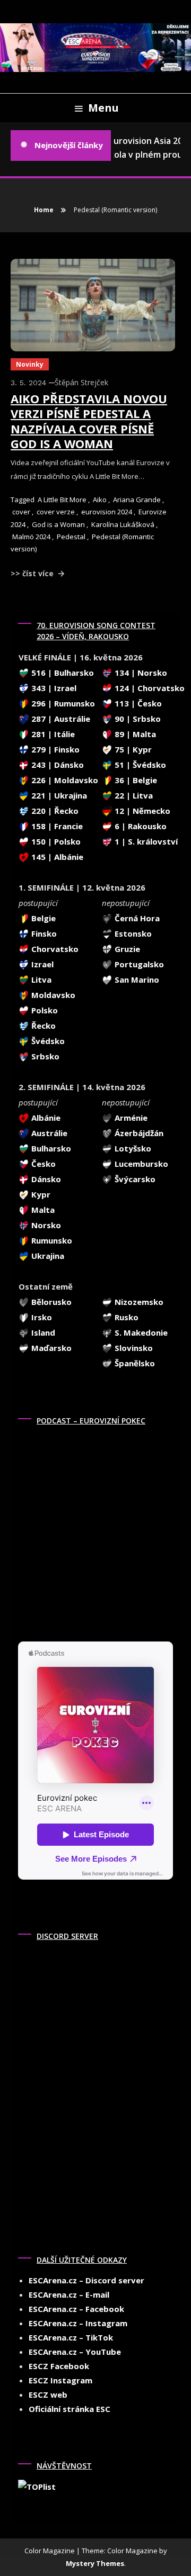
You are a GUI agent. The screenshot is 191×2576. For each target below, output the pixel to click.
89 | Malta (134, 734)
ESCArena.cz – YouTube (75, 2352)
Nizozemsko (138, 1302)
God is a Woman (58, 524)
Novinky (30, 364)
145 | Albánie (56, 857)
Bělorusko (50, 1302)
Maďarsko (50, 1348)
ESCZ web (48, 2394)
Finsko (43, 933)
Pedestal (71, 537)
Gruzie (126, 949)
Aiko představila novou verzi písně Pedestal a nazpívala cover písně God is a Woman (89, 421)
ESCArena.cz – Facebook (76, 2309)
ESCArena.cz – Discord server (86, 2280)
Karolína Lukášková (123, 524)
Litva (40, 979)
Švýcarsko (134, 1179)
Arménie (130, 1118)
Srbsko (44, 1056)
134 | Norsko (140, 673)
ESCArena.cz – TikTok (71, 2337)
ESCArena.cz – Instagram (78, 2323)
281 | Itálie (52, 734)
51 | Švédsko (139, 765)
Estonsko (132, 933)
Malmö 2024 (31, 537)
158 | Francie (56, 826)
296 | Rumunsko (62, 703)
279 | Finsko (54, 749)
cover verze (56, 512)
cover (21, 512)
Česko (42, 1164)
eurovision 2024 (107, 512)
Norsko (45, 1225)
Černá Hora (136, 918)
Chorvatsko (54, 949)
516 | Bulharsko (62, 673)
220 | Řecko (54, 811)
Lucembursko (140, 1164)
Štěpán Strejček (81, 382)
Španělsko (134, 1363)
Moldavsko (52, 995)
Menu (103, 108)
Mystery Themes (95, 2563)
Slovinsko (133, 1348)
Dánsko (45, 1179)
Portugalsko (138, 964)
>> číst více (33, 573)
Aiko (100, 500)
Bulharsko (50, 1148)
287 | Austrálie (60, 719)
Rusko (125, 1317)
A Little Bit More (62, 500)
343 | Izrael (53, 688)
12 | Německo (141, 811)
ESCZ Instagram (60, 2380)
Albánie (45, 1118)
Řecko (42, 1026)
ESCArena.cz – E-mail (69, 2294)
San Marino (136, 979)
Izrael (41, 964)
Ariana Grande (137, 500)
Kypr (40, 1194)
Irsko (41, 1317)
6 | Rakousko (140, 826)
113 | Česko (137, 703)
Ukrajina (47, 1256)
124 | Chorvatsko (149, 688)
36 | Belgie (135, 780)
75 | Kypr (132, 749)
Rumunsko (51, 1240)
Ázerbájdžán (138, 1133)
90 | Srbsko (137, 719)
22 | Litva (133, 795)
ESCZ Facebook (59, 2366)
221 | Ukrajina (58, 795)
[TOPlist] (37, 2486)
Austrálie (48, 1133)
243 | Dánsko (57, 765)
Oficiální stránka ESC (70, 2409)
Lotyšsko (132, 1148)
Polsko (44, 1010)
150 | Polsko (55, 841)
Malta (42, 1210)
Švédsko (47, 1041)
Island (42, 1332)
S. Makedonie (140, 1332)
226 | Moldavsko (64, 780)
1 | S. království (145, 841)
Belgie (42, 918)
